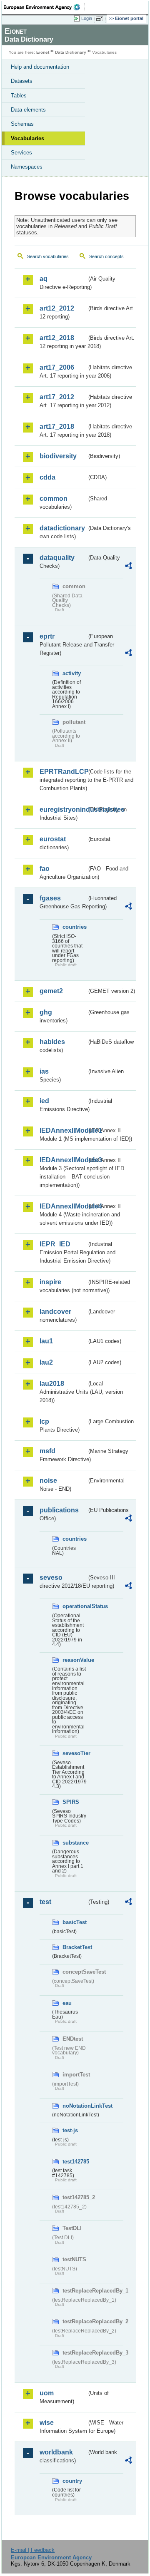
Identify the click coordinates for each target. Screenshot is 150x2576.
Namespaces (27, 167)
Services (21, 153)
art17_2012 (57, 397)
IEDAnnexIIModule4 (63, 1206)
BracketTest (75, 1947)
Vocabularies (27, 138)
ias (44, 1071)
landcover (55, 1312)
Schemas (22, 124)
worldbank (56, 2452)
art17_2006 (57, 367)
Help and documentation (40, 67)
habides (52, 1042)
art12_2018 (57, 338)
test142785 (75, 2162)
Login (87, 18)
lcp (44, 1421)
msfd (47, 1451)
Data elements (28, 110)
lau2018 (52, 1384)
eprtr (47, 636)
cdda (47, 477)
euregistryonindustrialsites (63, 809)
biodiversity (58, 456)
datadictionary (62, 528)
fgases (50, 898)
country (72, 2481)
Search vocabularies (48, 256)
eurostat (53, 839)
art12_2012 (57, 308)
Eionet (43, 52)
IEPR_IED (55, 1244)
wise (47, 2423)
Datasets (22, 81)
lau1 (46, 1341)
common (54, 499)
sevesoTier (75, 1753)
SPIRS (71, 1802)
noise (48, 1481)
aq (44, 279)
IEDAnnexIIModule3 (63, 1160)
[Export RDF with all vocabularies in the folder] (128, 567)
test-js (70, 2130)
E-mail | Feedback (33, 2550)
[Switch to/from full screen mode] (101, 19)
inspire (50, 1282)
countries (75, 927)
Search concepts (106, 256)
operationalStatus (75, 1606)
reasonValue (75, 1660)
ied (44, 1101)
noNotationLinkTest (75, 2106)
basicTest (75, 1922)
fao (45, 869)
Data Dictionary (71, 52)
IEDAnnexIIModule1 (63, 1130)
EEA (44, 7)
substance (75, 1843)
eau (67, 2003)
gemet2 (51, 991)
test (45, 1902)
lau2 (46, 1362)
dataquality (57, 558)
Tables (19, 96)
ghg (46, 1012)
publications (59, 1510)
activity (72, 673)
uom (47, 2393)
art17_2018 (57, 426)
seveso (51, 1578)
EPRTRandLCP (63, 772)
